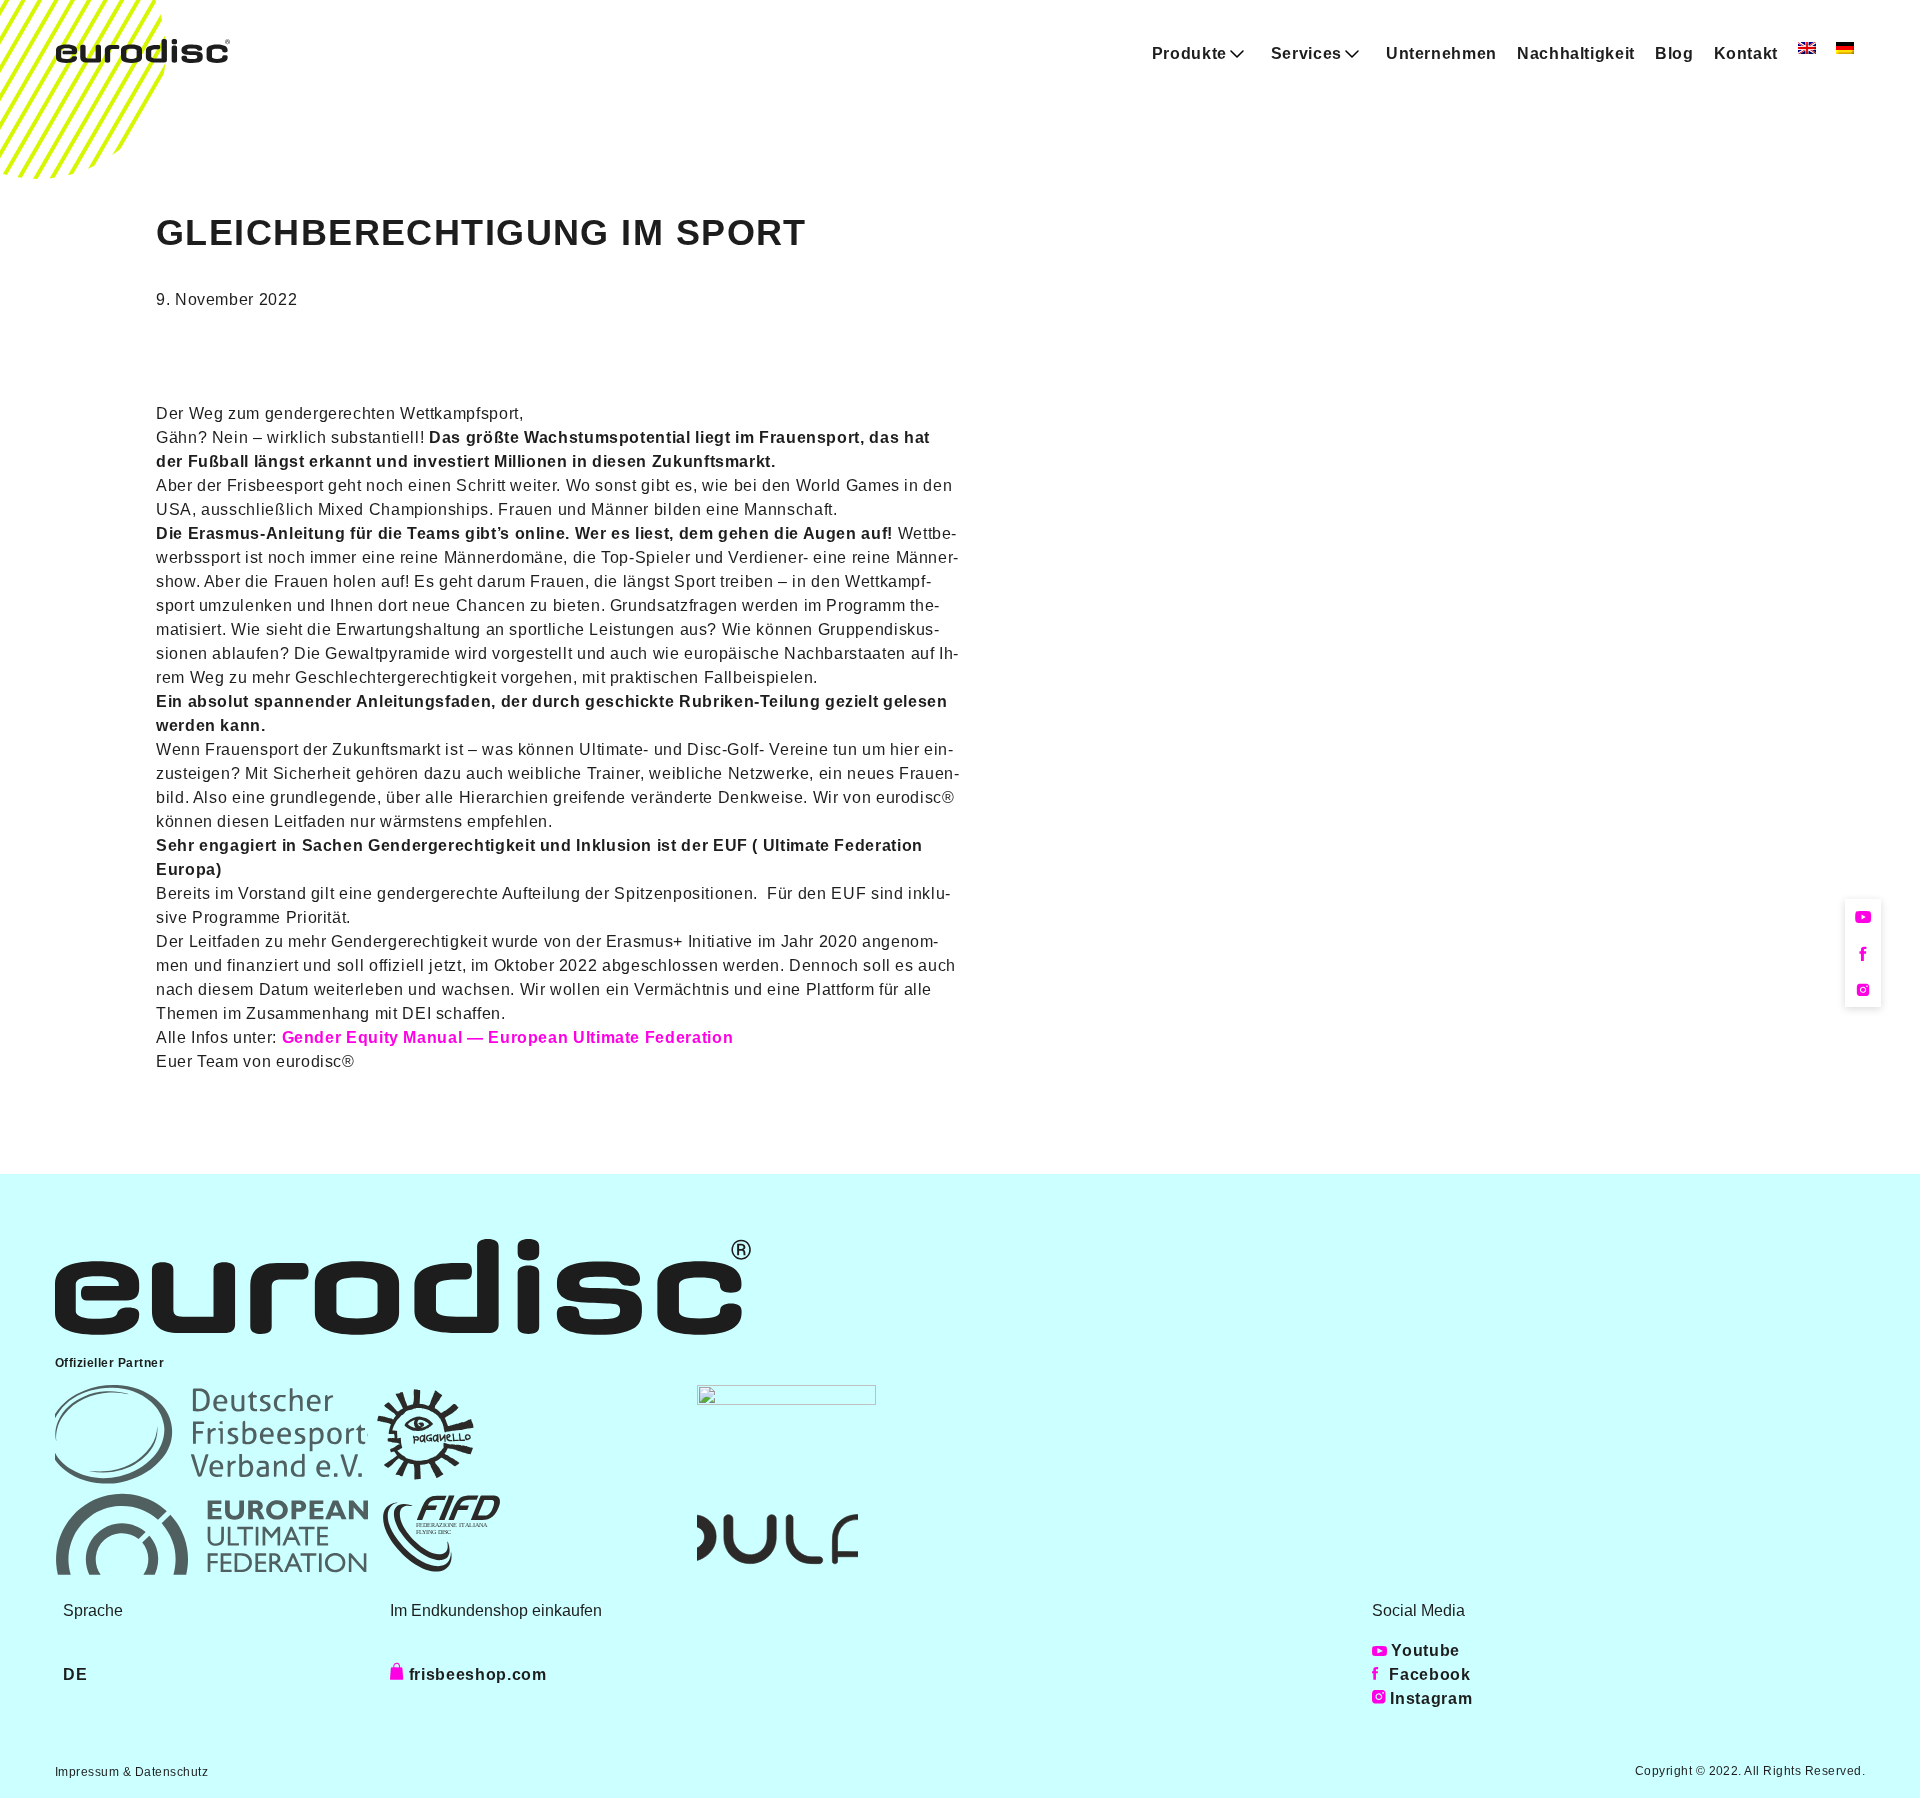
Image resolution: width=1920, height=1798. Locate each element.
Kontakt (1746, 53)
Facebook (1428, 1674)
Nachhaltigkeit (1576, 53)
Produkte (1189, 53)
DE (75, 1674)
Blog (1674, 53)
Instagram (1429, 1698)
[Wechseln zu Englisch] (1807, 48)
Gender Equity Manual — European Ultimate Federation (508, 1037)
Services (1306, 53)
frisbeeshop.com (475, 1674)
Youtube (1423, 1650)
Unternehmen (1441, 53)
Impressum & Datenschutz (131, 1772)
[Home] (143, 57)
